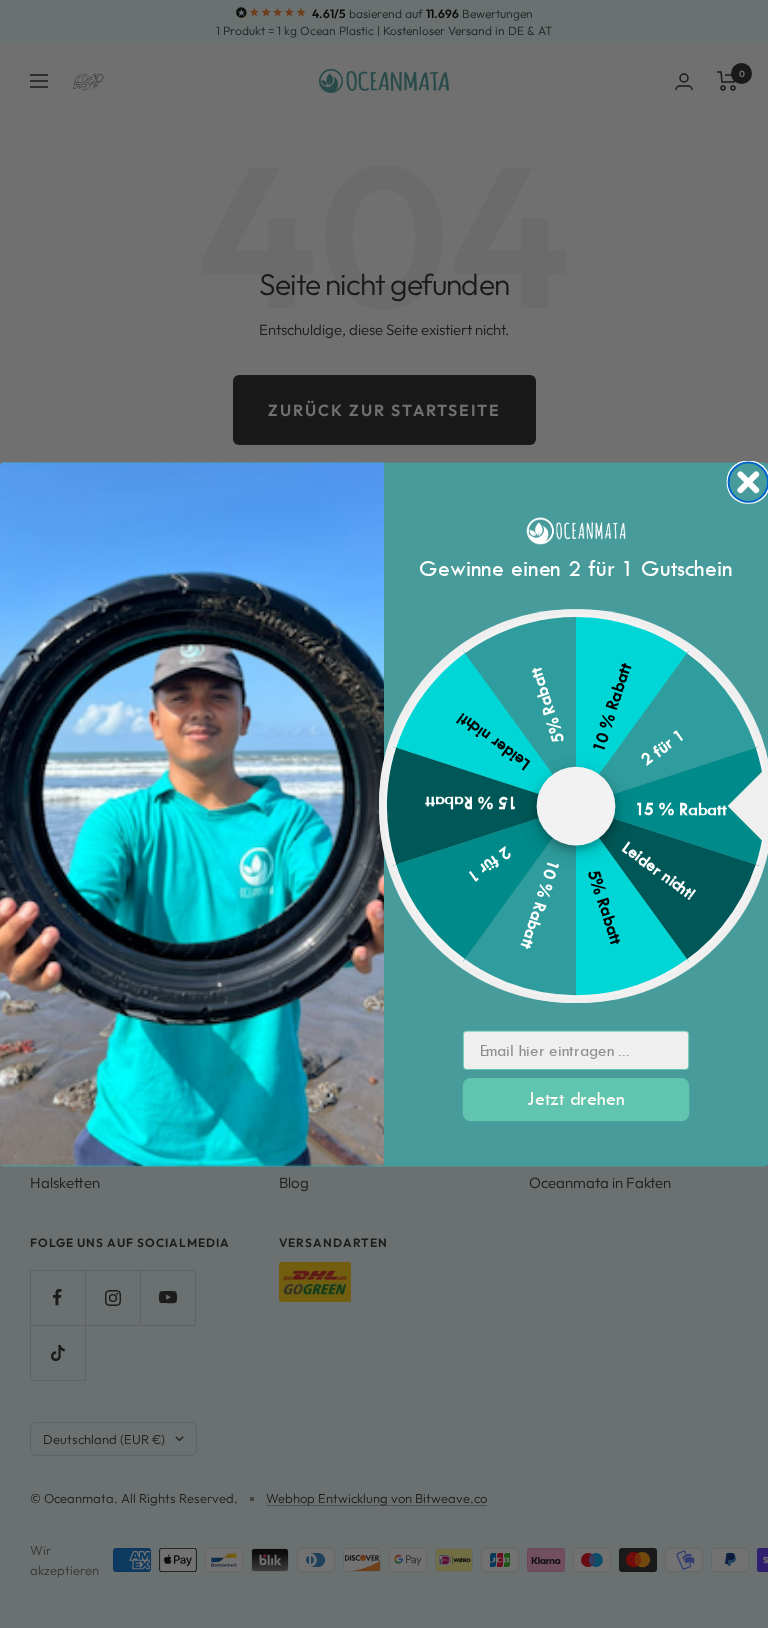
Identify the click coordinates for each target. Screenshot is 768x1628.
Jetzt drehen (575, 1098)
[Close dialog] (748, 481)
